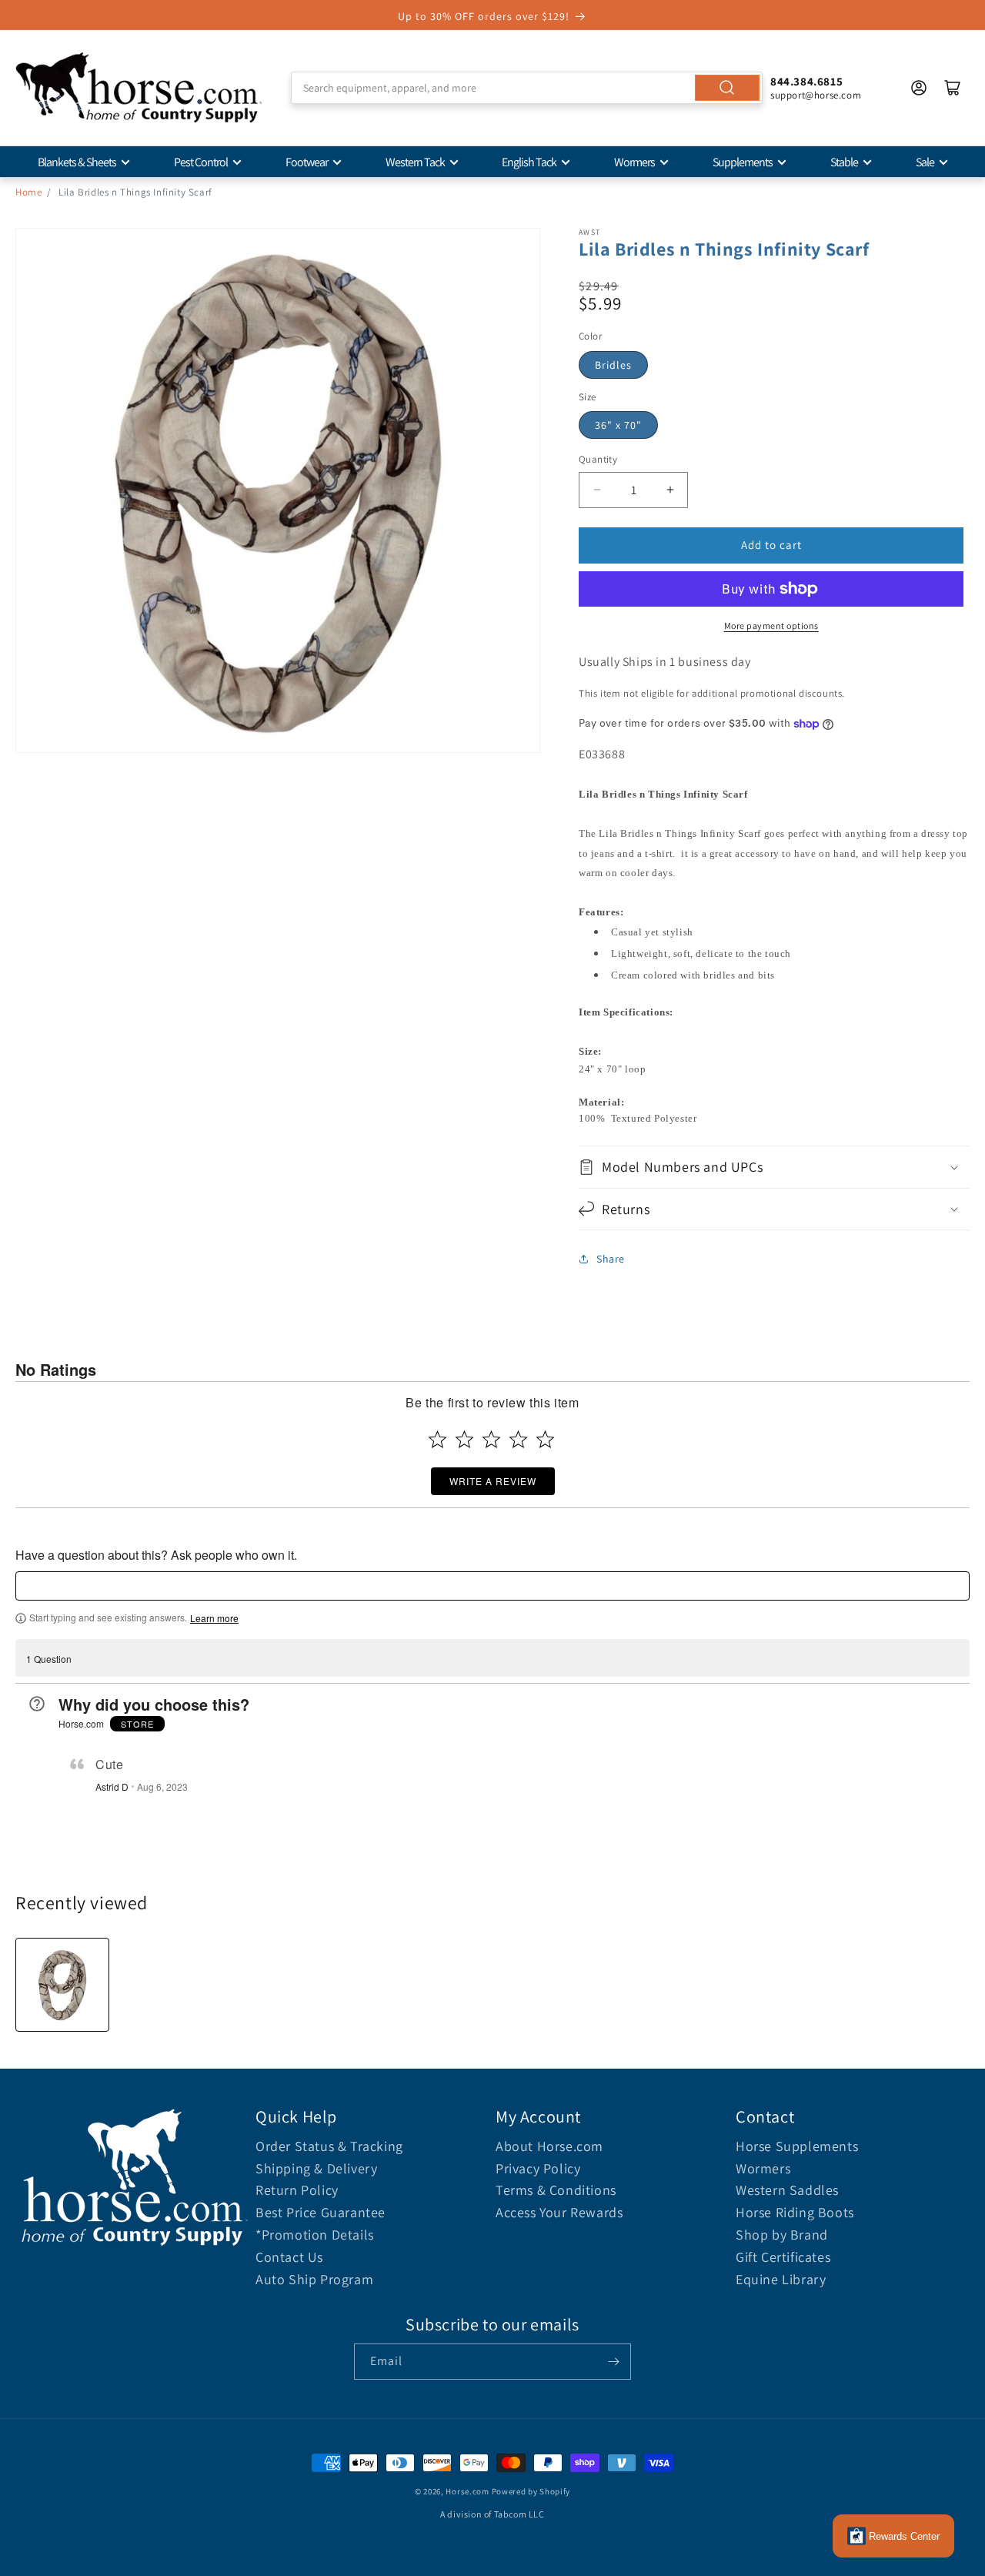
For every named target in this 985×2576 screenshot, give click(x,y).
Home (28, 192)
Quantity (598, 459)
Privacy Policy (538, 2168)
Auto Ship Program (314, 2279)
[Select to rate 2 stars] (464, 1439)
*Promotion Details (315, 2235)
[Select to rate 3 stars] (491, 1439)
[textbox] (492, 1586)
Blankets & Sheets (77, 162)
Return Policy (297, 2190)
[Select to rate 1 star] (437, 1439)
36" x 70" (618, 425)
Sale (925, 162)
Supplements (743, 162)
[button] (774, 1167)
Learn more (214, 1618)
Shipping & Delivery (316, 2168)
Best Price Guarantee (321, 2212)
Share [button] (611, 1259)
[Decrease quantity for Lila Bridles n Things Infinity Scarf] (597, 490)
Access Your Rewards (559, 2212)
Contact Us (289, 2257)
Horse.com (467, 2491)
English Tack (529, 162)
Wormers (634, 162)
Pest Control (201, 162)
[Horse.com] (139, 88)
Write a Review (493, 1481)
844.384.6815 (806, 81)
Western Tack (415, 162)
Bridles (613, 365)
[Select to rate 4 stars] (518, 1439)
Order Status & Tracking (329, 2146)
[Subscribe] (613, 2362)
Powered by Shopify (531, 2491)
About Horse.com (549, 2146)
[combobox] (527, 88)
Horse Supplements (797, 2146)
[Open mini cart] (953, 88)
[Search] (727, 88)
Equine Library (781, 2279)
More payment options (771, 626)
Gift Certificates (783, 2257)
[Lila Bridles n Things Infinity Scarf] (62, 1985)
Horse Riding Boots (795, 2212)
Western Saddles (787, 2190)
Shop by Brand (782, 2235)
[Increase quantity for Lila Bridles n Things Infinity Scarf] (670, 490)
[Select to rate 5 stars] (545, 1439)
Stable (844, 162)
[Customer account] (919, 88)
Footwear (307, 162)
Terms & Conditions (556, 2190)
